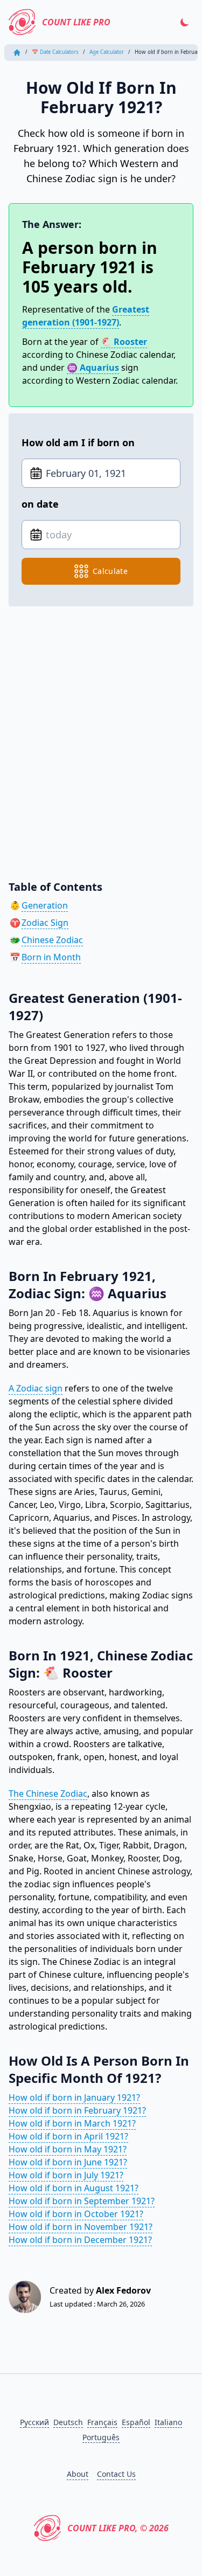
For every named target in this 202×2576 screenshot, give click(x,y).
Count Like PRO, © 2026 (118, 2528)
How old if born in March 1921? (72, 2123)
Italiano (168, 2422)
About (78, 2474)
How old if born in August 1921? (74, 2188)
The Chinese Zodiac (48, 1793)
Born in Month (51, 957)
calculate (110, 571)
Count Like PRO (76, 22)
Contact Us (116, 2474)
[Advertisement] (101, 735)
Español (136, 2422)
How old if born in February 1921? (77, 2110)
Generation (45, 905)
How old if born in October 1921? (76, 2214)
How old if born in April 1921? (68, 2136)
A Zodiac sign (36, 1388)
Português (101, 2437)
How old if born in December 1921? (80, 2240)
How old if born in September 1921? (82, 2201)
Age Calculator (107, 52)
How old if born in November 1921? (81, 2227)
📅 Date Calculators (55, 52)
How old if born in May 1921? (68, 2149)
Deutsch (68, 2422)
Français (102, 2422)
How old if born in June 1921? (68, 2162)
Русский (34, 2422)
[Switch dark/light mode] (185, 22)
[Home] (17, 53)
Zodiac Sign (45, 923)
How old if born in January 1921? (74, 2097)
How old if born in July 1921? (66, 2175)
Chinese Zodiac (52, 940)
